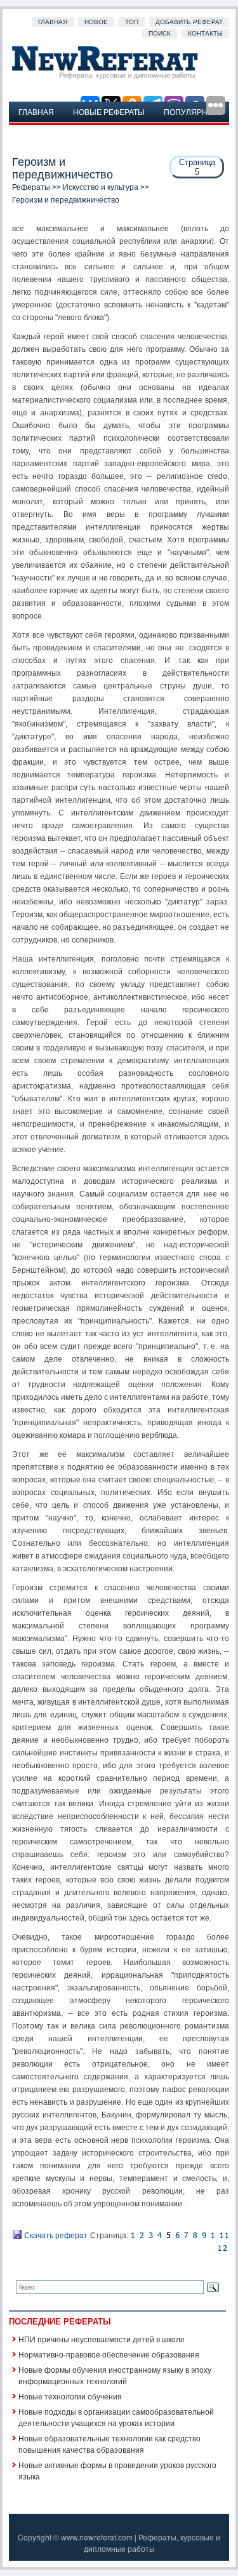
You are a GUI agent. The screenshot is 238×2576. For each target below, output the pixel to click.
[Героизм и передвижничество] (133, 2236)
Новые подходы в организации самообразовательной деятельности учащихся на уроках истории (116, 2417)
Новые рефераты (109, 111)
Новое (96, 22)
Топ (132, 22)
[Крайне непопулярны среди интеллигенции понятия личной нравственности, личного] (186, 2236)
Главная (53, 22)
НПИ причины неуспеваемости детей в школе (102, 2339)
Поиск (160, 33)
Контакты (205, 33)
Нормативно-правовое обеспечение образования (109, 2354)
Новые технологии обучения (70, 2396)
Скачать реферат (55, 2236)
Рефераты (31, 187)
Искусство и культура (101, 187)
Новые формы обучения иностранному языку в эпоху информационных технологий (115, 2375)
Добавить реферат (189, 22)
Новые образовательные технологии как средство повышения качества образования (109, 2444)
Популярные (192, 111)
